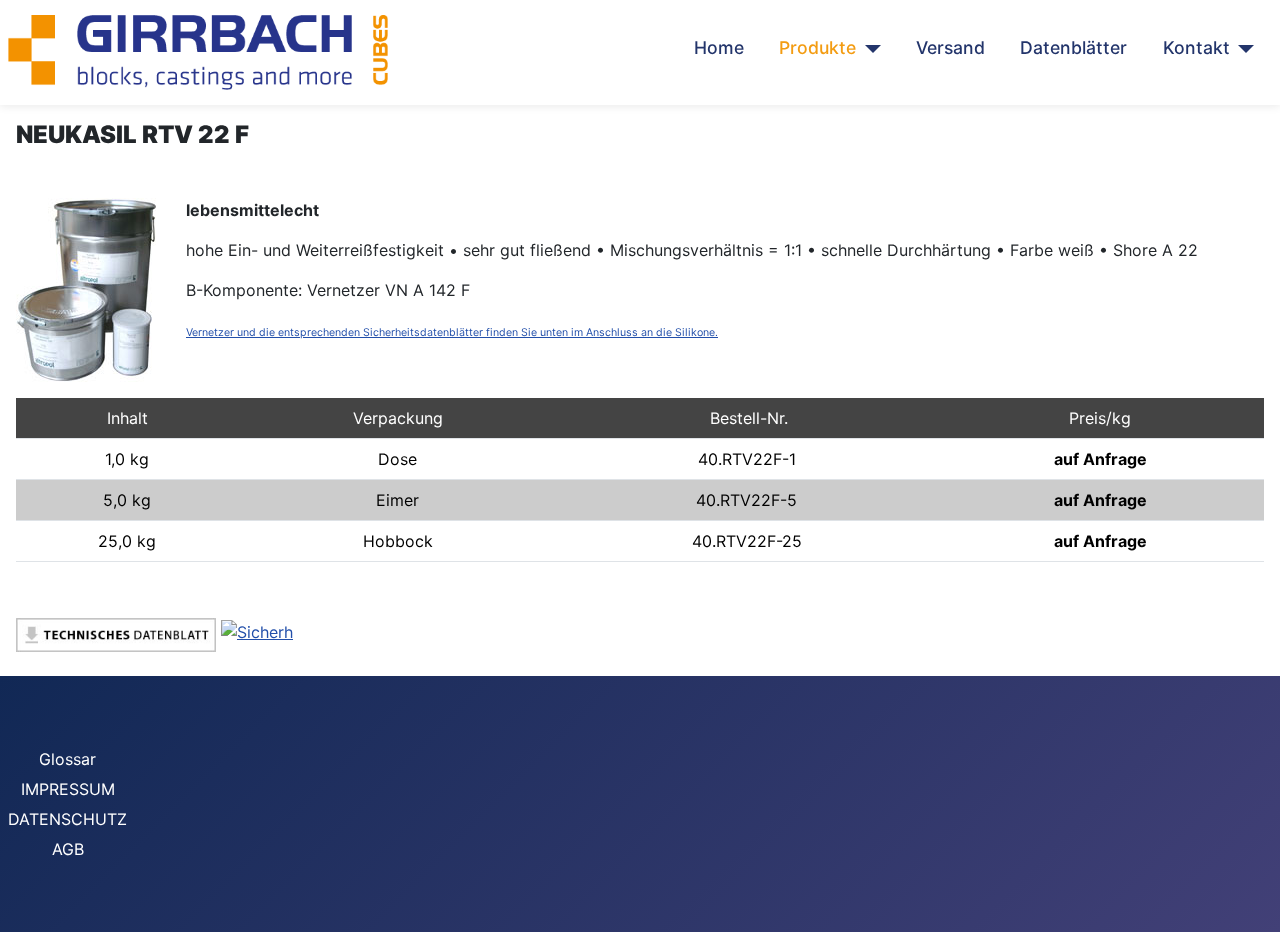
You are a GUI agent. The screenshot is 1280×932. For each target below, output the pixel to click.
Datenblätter (1073, 47)
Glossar (67, 759)
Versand (950, 47)
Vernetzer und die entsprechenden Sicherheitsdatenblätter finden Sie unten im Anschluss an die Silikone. (452, 332)
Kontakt (1196, 47)
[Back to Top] (1255, 907)
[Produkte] (868, 48)
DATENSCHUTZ (67, 819)
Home (719, 47)
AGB (68, 849)
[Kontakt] (1242, 48)
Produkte (817, 47)
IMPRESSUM (68, 789)
